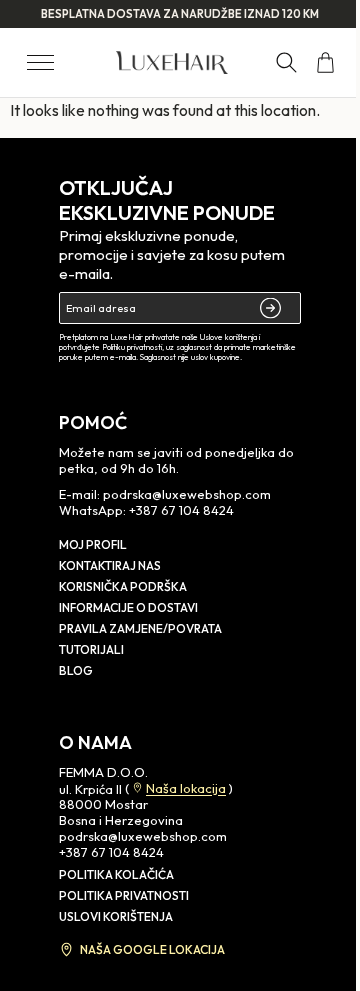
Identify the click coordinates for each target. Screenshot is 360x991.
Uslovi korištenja (116, 916)
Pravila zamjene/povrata (140, 628)
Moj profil (93, 544)
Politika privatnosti (124, 895)
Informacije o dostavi (128, 607)
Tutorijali (91, 649)
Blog (76, 670)
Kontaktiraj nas (110, 565)
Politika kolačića (116, 874)
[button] (286, 62)
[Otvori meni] (40, 62)
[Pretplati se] (272, 308)
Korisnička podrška (123, 586)
